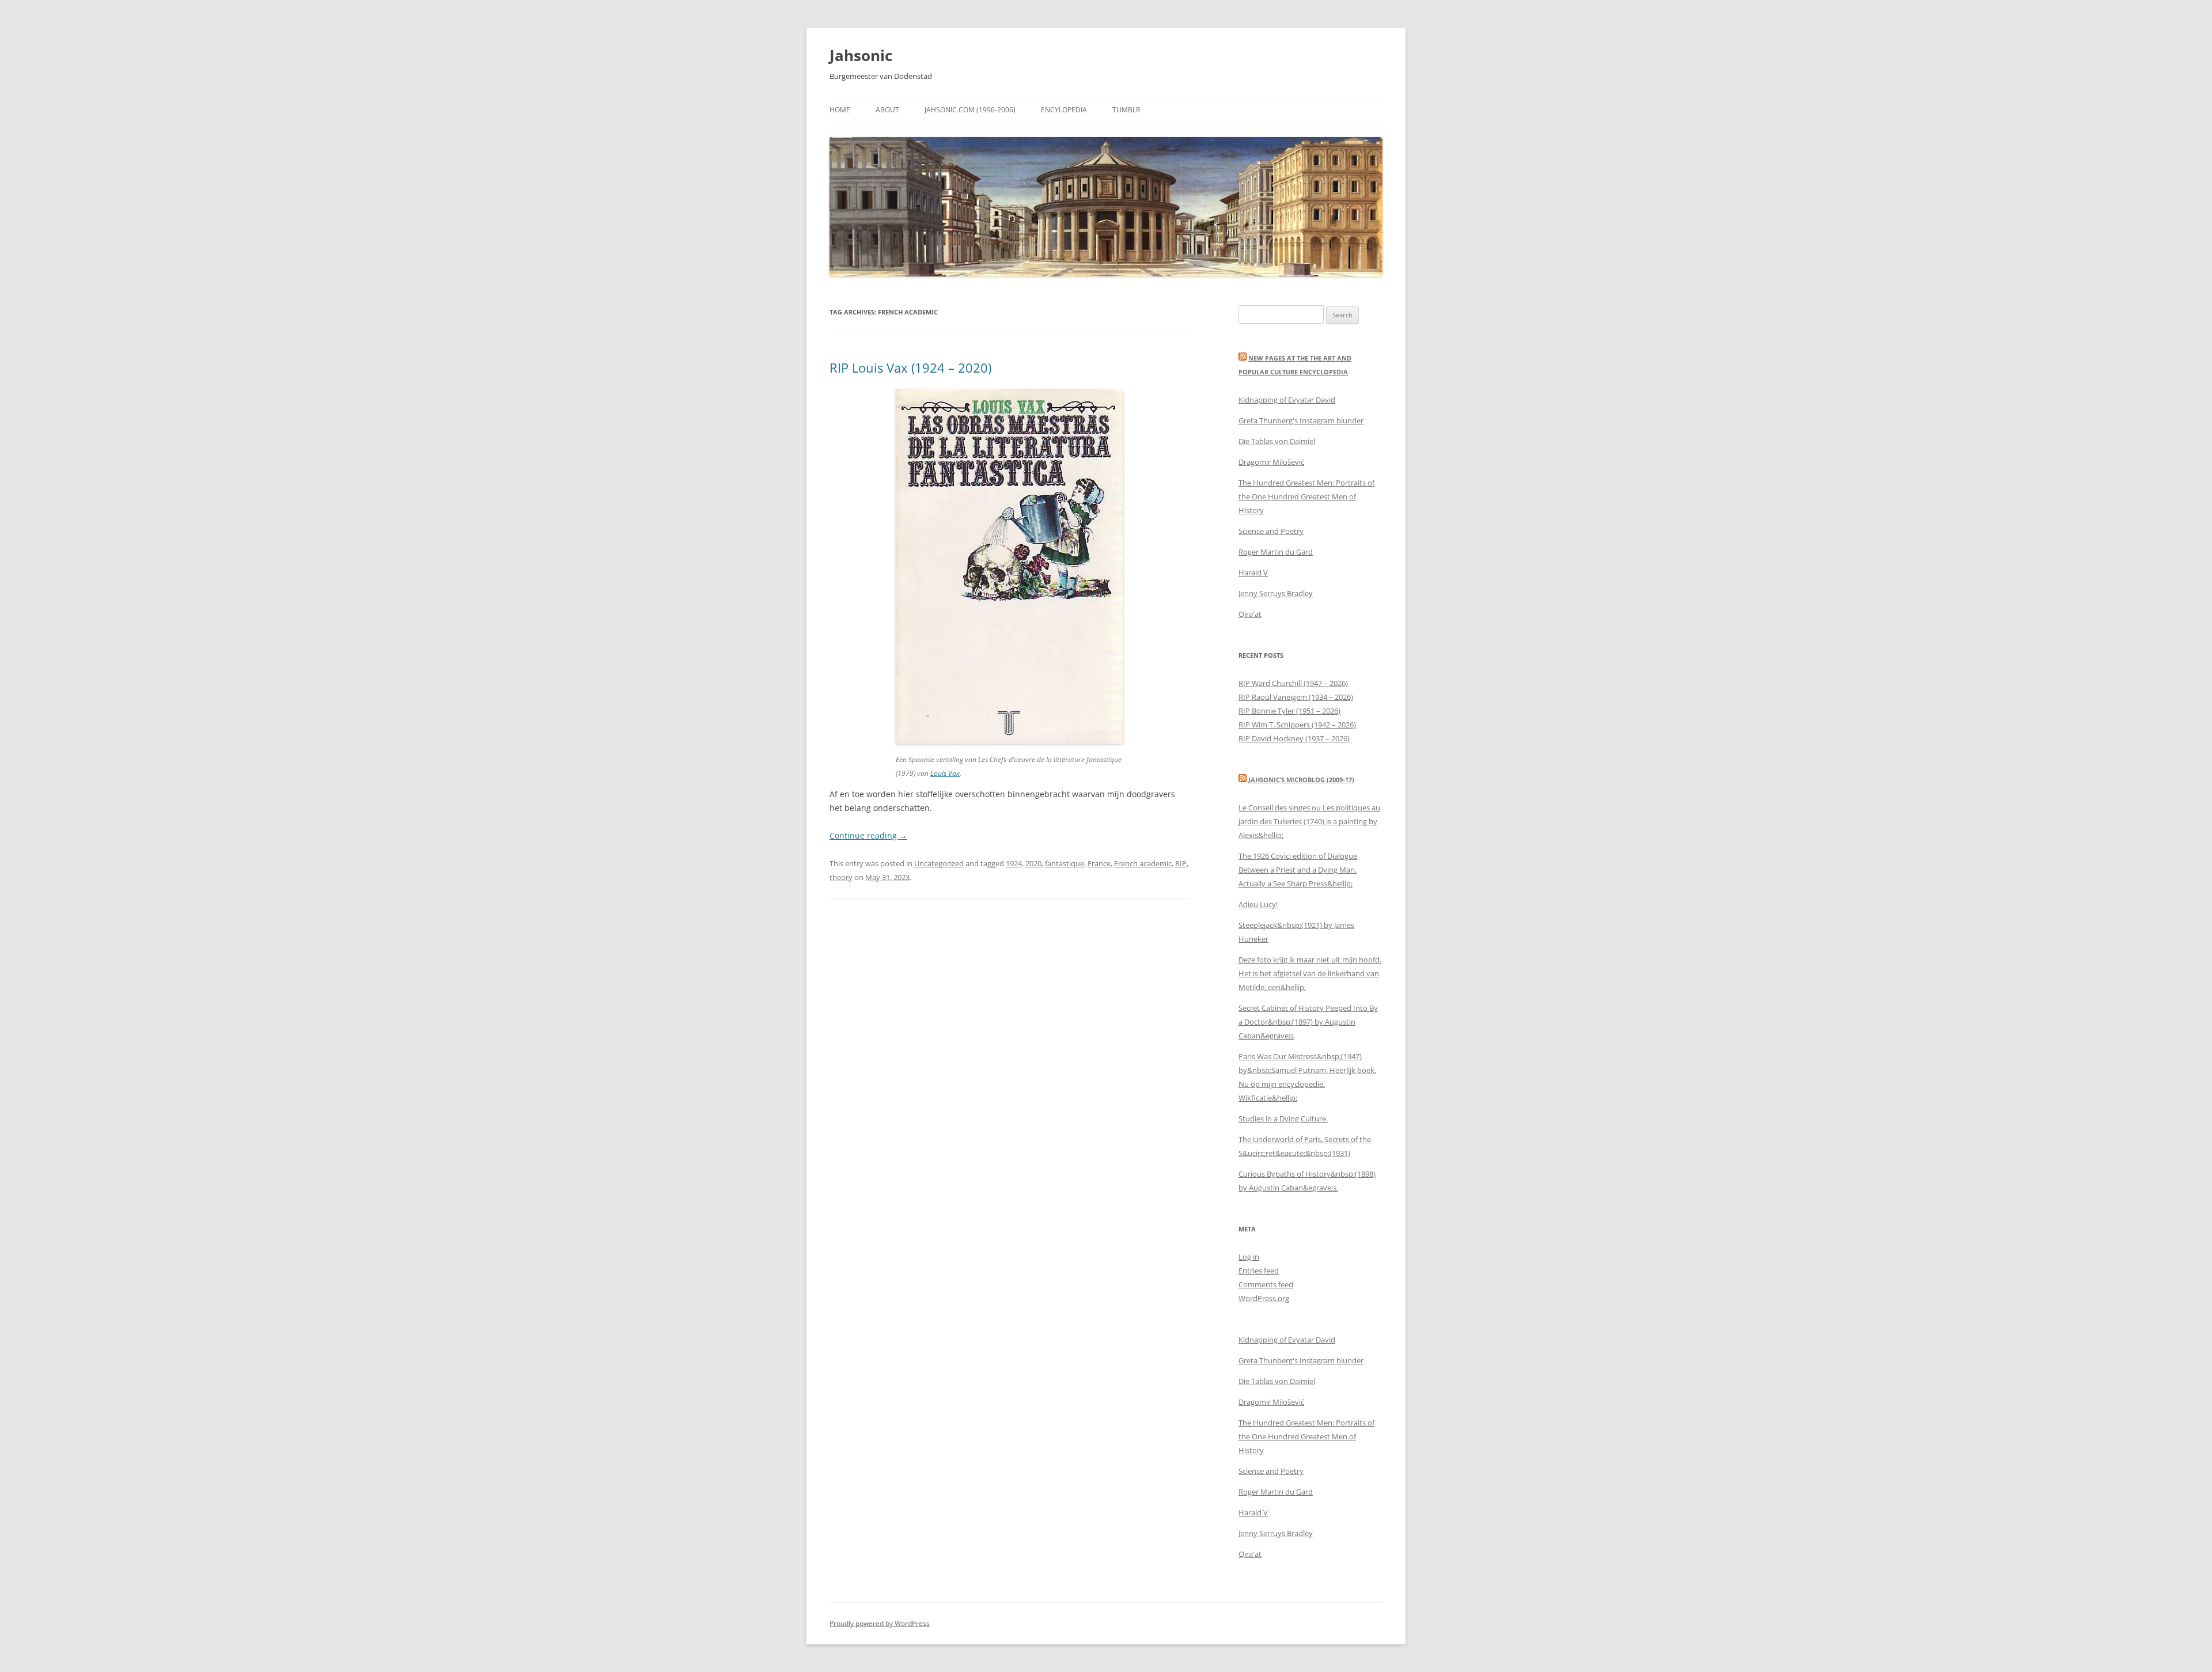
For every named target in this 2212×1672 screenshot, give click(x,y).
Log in (1249, 1257)
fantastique (1065, 863)
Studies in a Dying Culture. (1283, 1119)
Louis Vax (945, 773)
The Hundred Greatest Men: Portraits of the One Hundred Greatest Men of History (1306, 496)
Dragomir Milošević (1271, 462)
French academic (1143, 863)
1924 (1014, 863)
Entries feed (1259, 1271)
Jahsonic (861, 55)
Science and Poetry (1271, 531)
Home (840, 110)
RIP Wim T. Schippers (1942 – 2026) (1297, 725)
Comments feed (1266, 1284)
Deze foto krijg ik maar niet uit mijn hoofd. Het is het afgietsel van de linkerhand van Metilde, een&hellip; (1310, 973)
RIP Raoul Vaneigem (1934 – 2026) (1296, 697)
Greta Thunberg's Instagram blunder (1301, 420)
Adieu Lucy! (1258, 904)
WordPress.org (1264, 1298)
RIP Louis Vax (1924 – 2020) (910, 367)
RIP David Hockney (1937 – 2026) (1294, 738)
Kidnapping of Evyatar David (1287, 400)
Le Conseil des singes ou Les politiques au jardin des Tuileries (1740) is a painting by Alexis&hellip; (1309, 821)
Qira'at (1250, 614)
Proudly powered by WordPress (880, 1623)
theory (841, 877)
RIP (1181, 863)
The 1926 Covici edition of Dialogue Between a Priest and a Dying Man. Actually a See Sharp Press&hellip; (1298, 870)
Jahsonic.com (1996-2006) (970, 110)
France (1099, 863)
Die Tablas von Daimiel (1277, 441)
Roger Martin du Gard (1276, 552)
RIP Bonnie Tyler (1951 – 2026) (1289, 711)
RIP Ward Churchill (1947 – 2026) (1293, 683)
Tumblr (1126, 110)
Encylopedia (1064, 110)
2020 (1033, 863)
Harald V (1253, 573)
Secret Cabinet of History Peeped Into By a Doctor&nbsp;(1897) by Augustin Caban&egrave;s (1308, 1022)
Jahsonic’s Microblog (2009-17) (1301, 780)
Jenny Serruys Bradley (1276, 593)
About (887, 110)
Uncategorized (939, 863)
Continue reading (868, 835)
